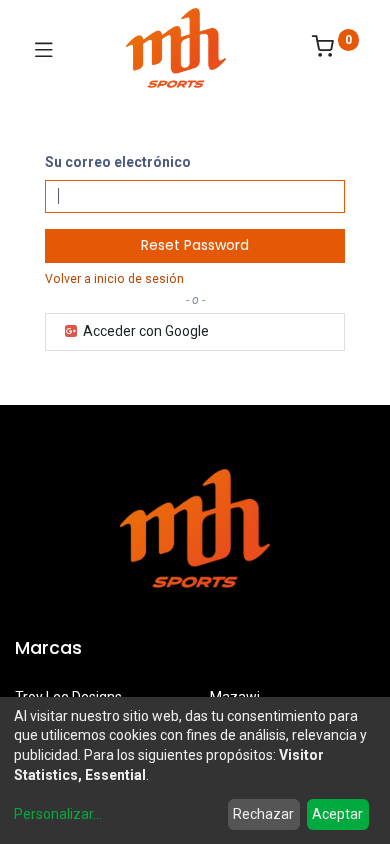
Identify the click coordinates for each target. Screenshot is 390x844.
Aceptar (337, 814)
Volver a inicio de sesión (114, 279)
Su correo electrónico (118, 162)
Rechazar (263, 814)
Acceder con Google (144, 331)
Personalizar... (58, 814)
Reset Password (195, 245)
